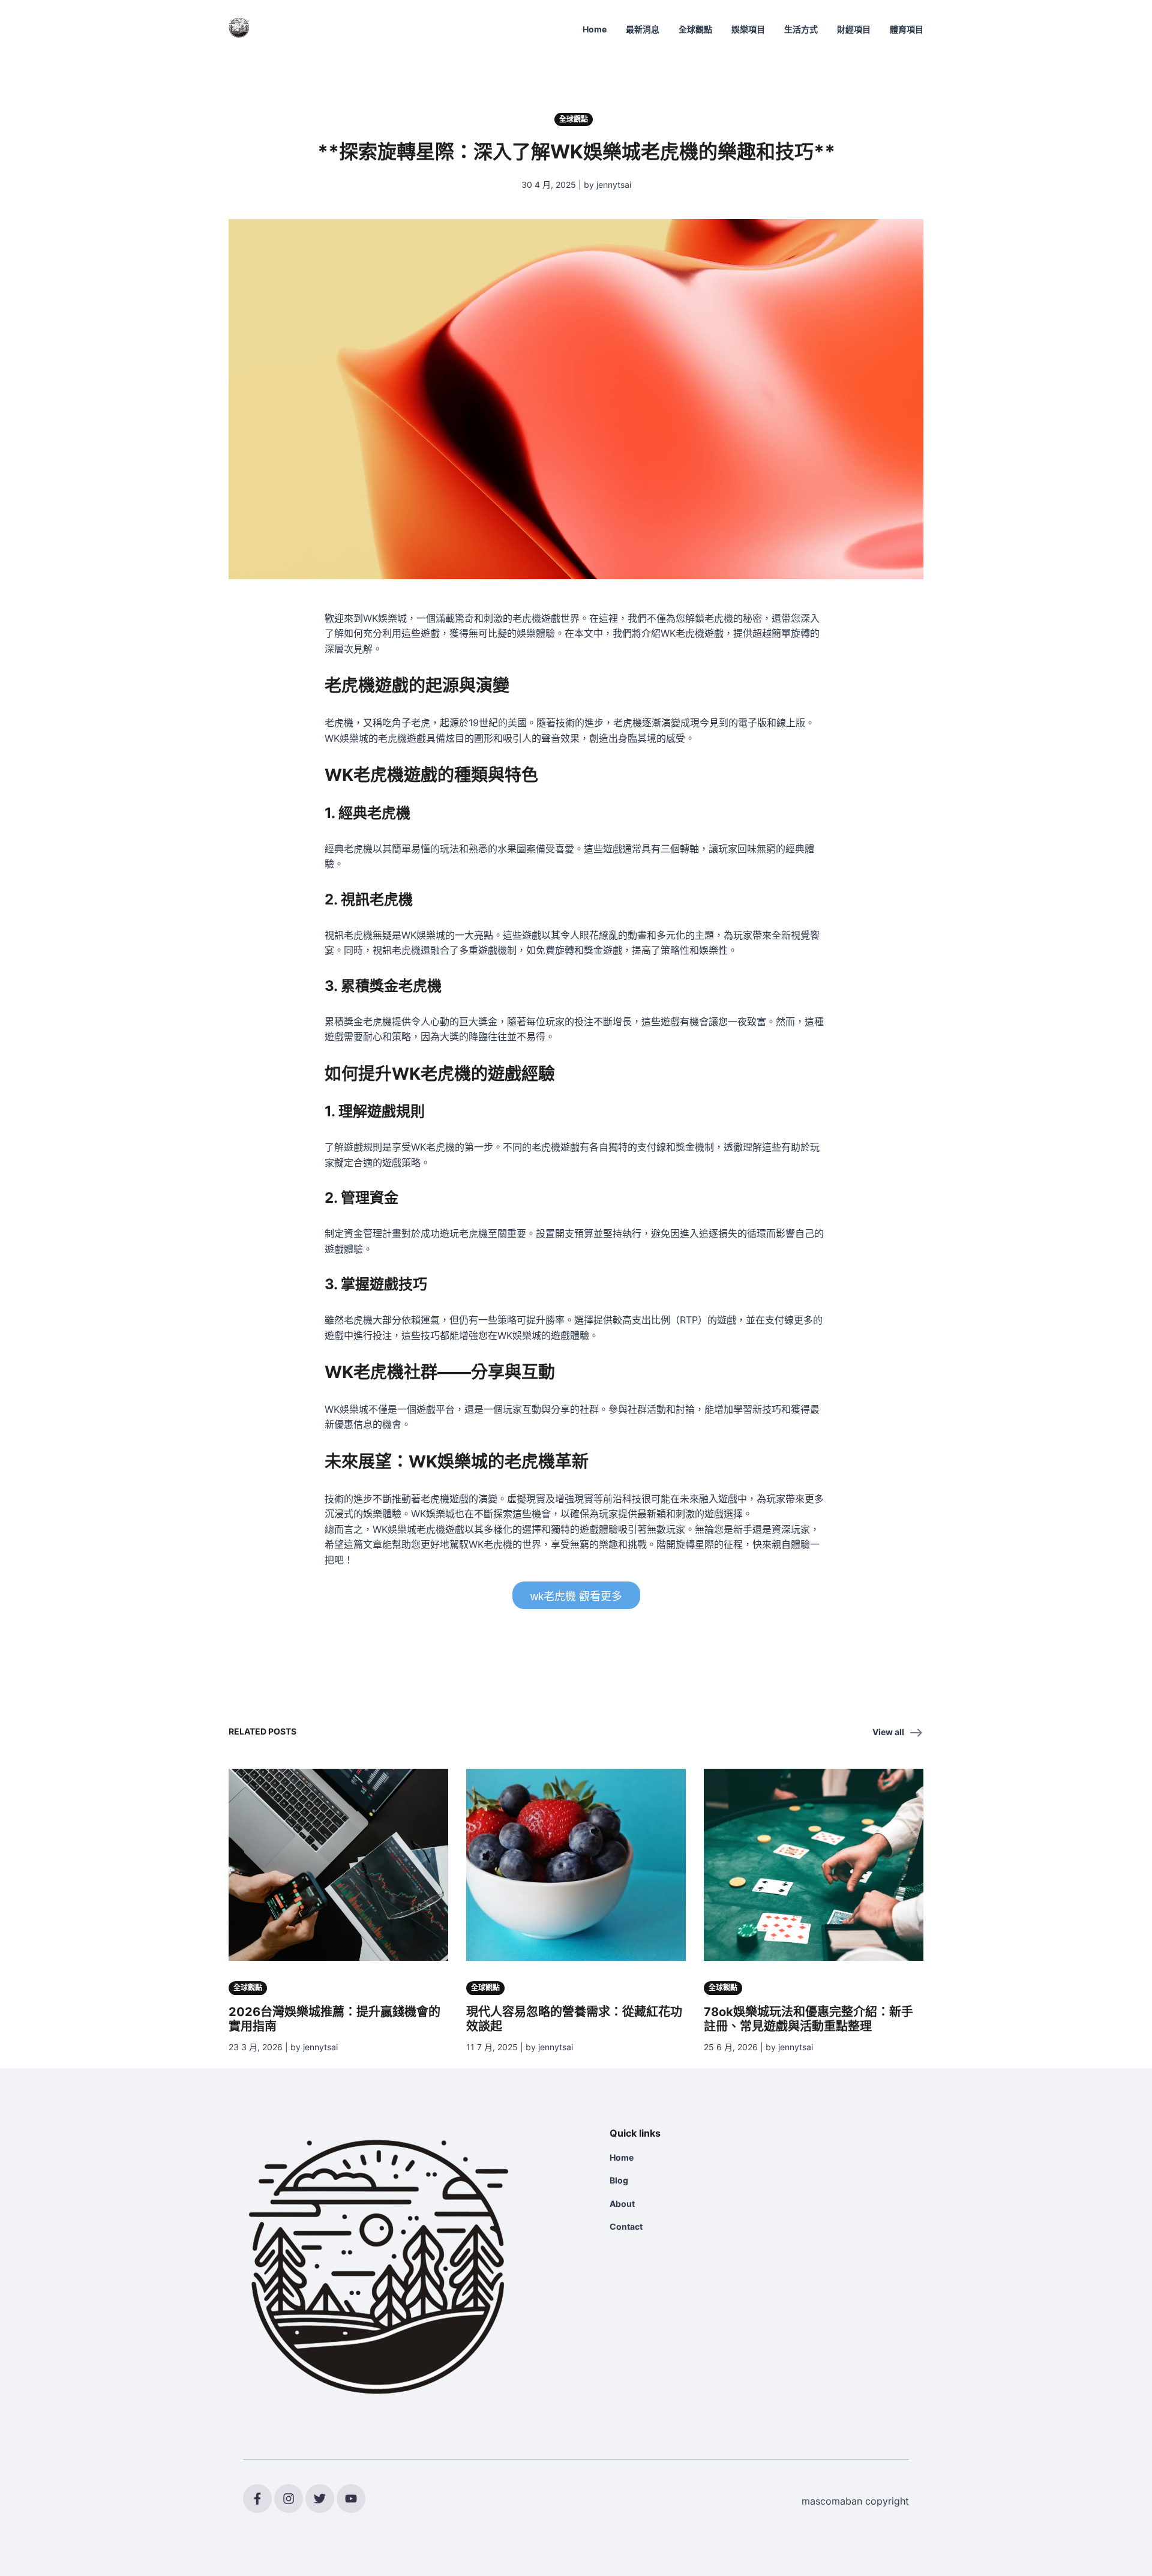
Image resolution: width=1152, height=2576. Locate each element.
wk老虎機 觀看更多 (576, 1596)
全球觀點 (695, 29)
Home (595, 29)
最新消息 (643, 29)
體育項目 (907, 29)
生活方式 (801, 29)
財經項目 (854, 29)
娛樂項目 (748, 29)
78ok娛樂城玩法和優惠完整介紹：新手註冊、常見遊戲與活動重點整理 (808, 2019)
